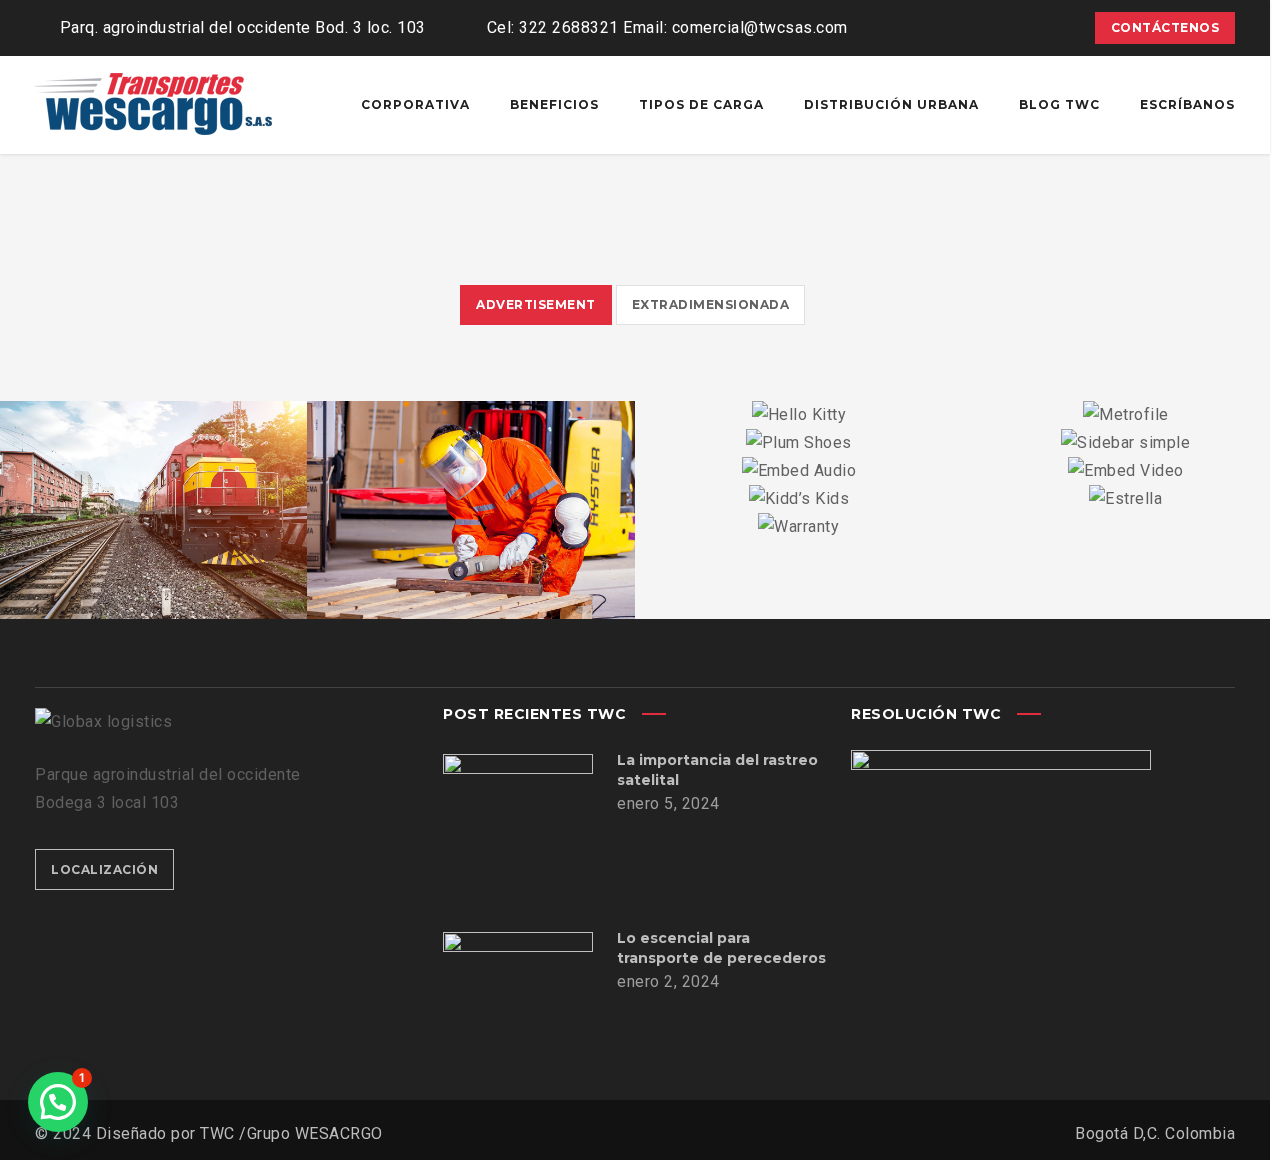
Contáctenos (1165, 27)
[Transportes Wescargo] (155, 105)
